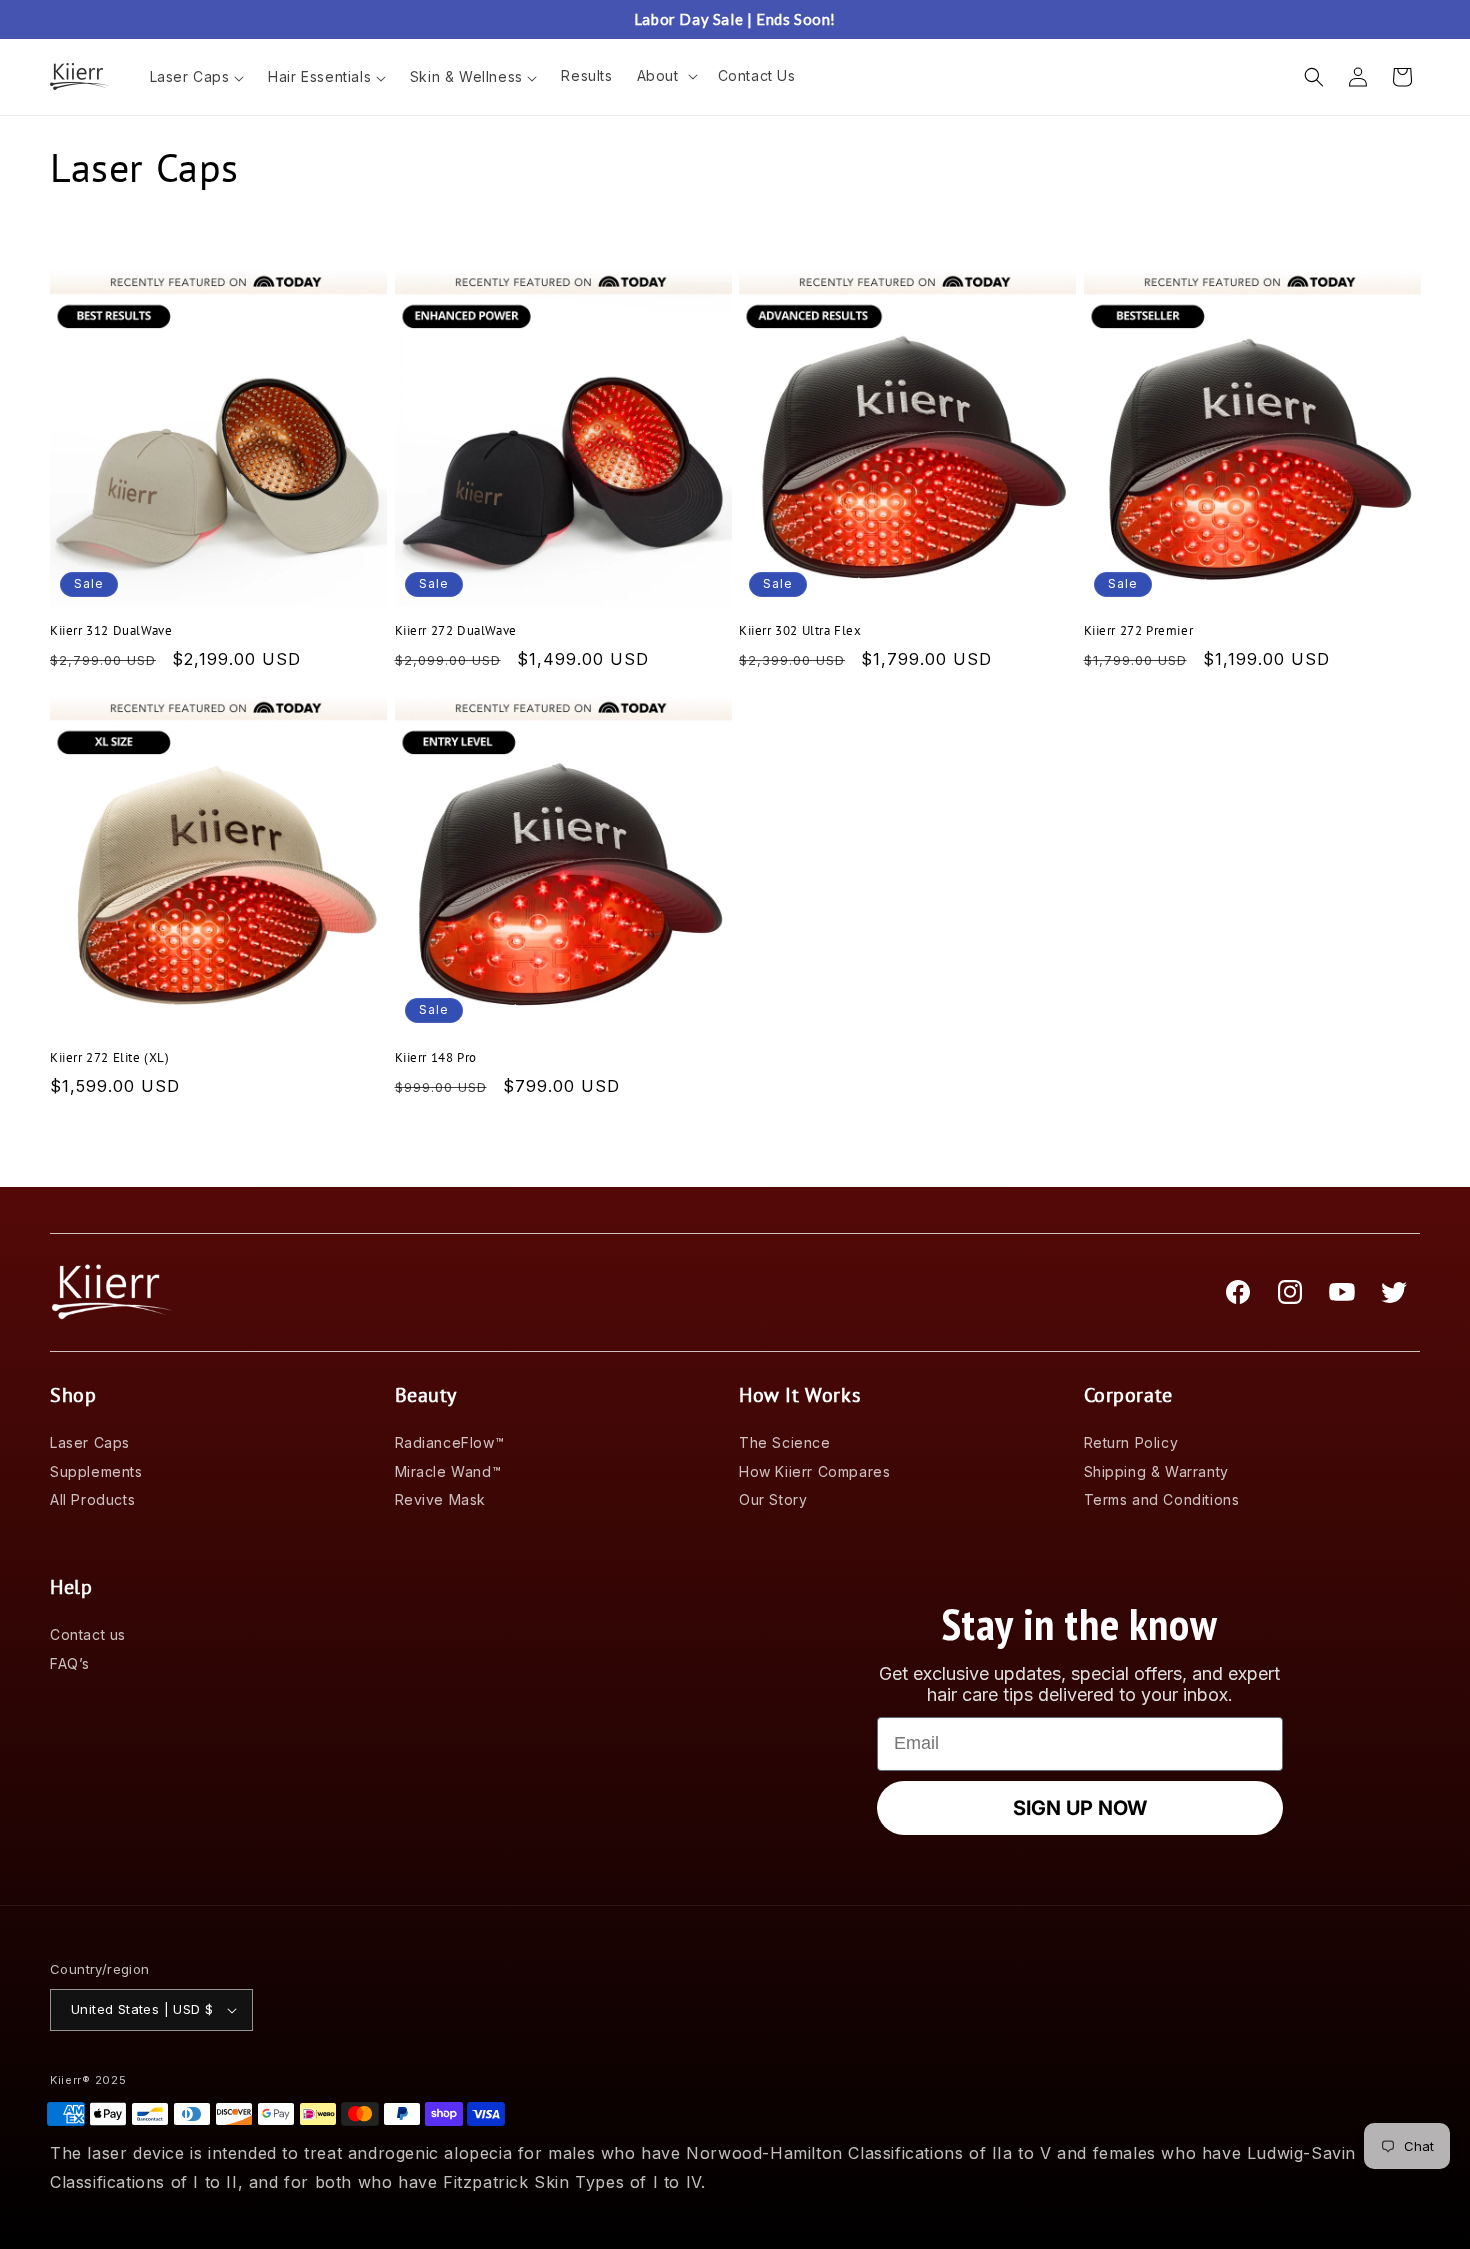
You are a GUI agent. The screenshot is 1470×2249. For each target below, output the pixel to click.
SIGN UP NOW (1080, 1808)
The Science (785, 1442)
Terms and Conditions (1162, 1499)
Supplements (96, 1471)
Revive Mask (441, 1499)
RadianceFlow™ (450, 1442)
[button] (665, 75)
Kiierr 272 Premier (1139, 631)
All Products (92, 1499)
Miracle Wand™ (448, 1471)
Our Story (773, 1499)
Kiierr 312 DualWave (111, 631)
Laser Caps (90, 1442)
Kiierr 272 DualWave (456, 631)
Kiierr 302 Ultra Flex (800, 631)
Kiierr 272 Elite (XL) (110, 1058)
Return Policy (1131, 1442)
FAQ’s (70, 1663)
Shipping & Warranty (1156, 1471)
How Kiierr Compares (814, 1471)
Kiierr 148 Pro (436, 1058)
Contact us (88, 1634)
